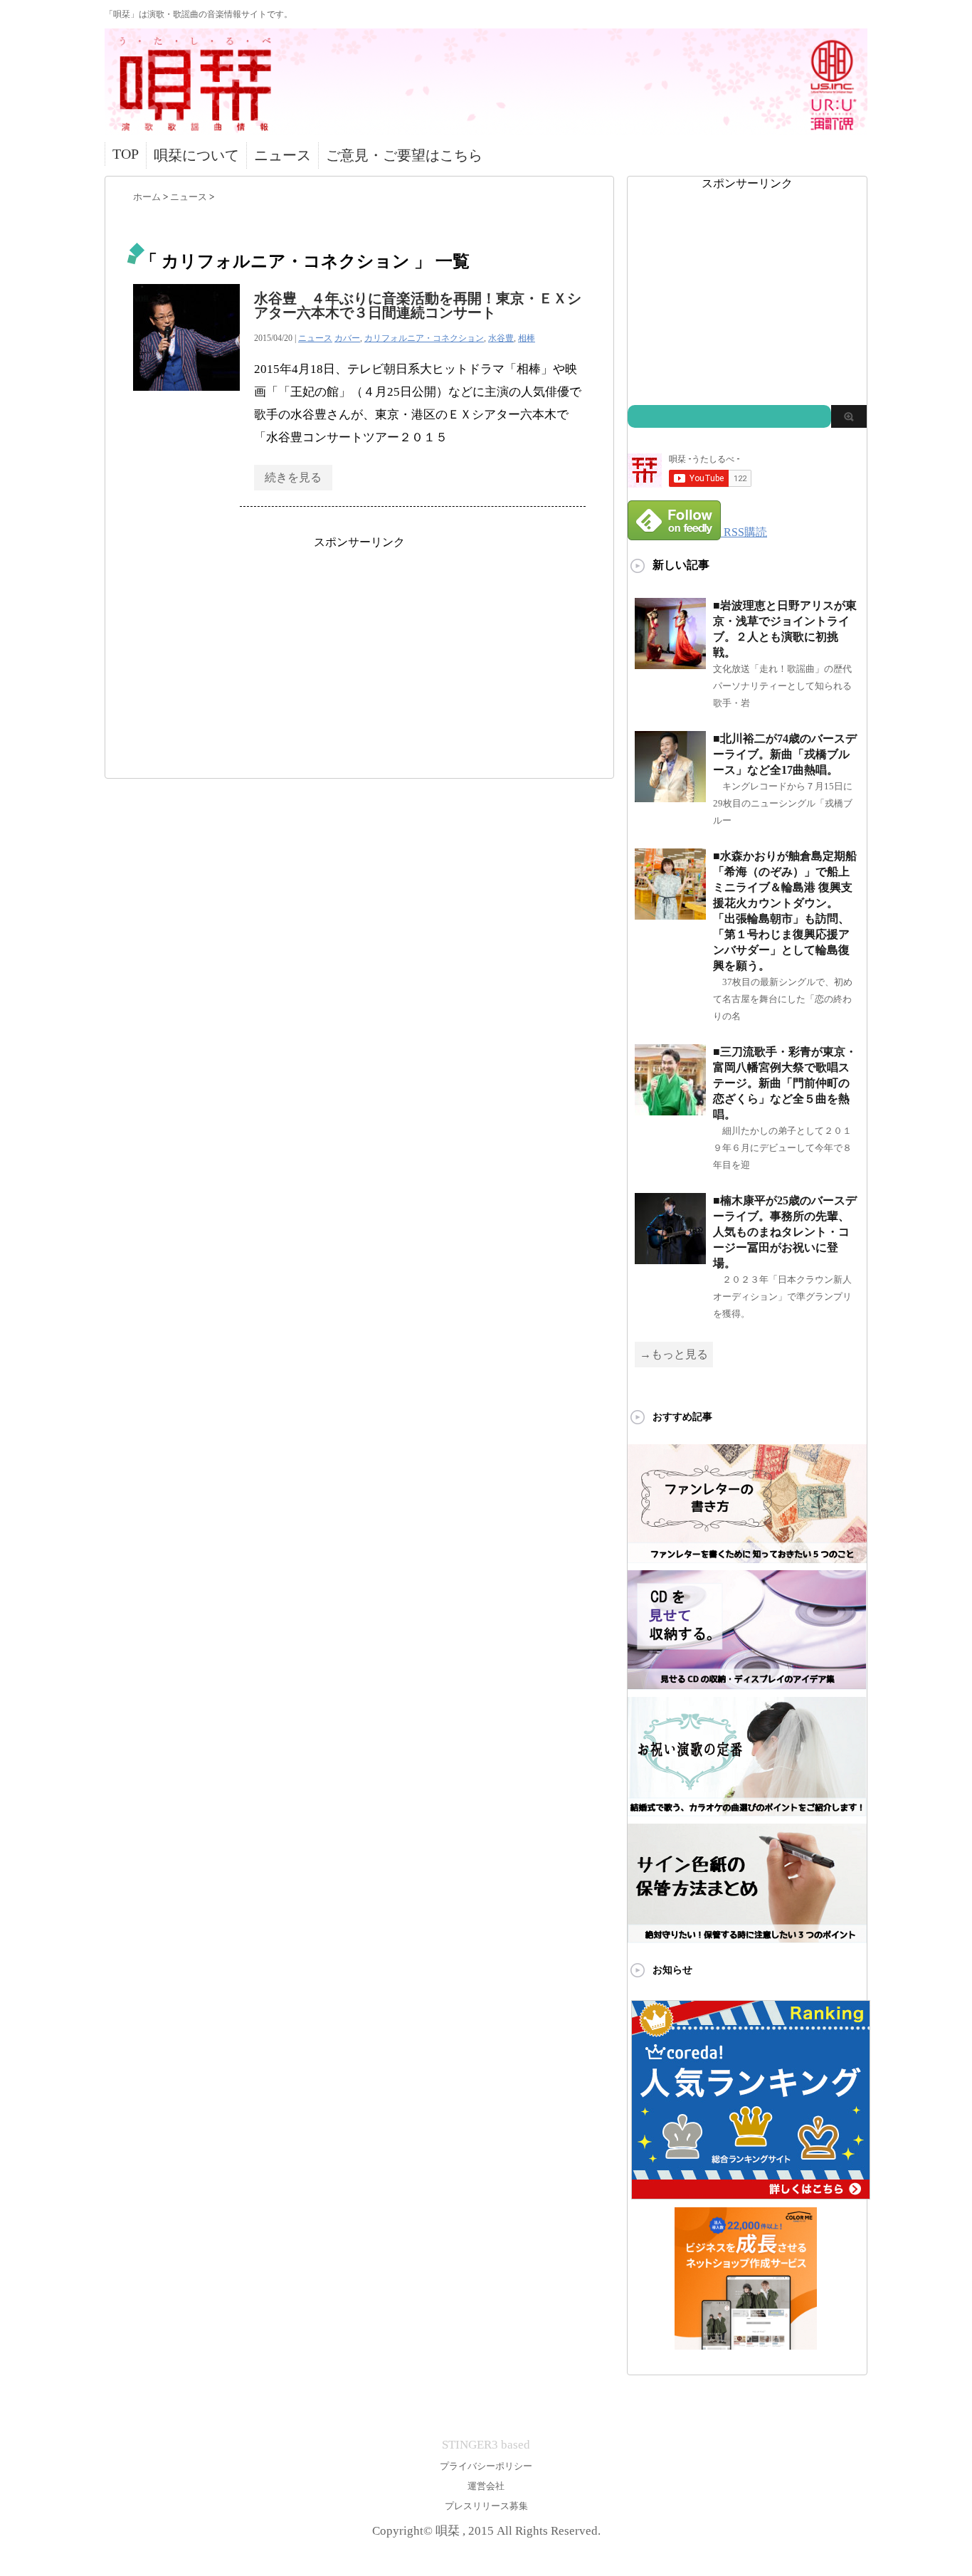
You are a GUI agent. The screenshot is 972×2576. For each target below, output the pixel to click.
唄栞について (196, 155)
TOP (126, 154)
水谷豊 (501, 338)
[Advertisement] (359, 650)
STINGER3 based (486, 2445)
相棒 (527, 338)
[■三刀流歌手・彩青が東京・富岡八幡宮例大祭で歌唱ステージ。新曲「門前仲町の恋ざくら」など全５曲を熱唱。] (670, 1109)
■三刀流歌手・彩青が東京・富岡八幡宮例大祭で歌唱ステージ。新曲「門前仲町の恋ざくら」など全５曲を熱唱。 (785, 1083)
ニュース (282, 155)
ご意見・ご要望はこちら (404, 155)
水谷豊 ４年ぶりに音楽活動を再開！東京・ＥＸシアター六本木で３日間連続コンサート (418, 305)
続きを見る (293, 477)
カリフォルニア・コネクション (424, 338)
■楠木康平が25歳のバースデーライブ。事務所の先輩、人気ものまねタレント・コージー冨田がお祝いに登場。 (785, 1232)
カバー (347, 338)
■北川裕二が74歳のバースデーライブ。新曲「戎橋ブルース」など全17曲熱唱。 (785, 754)
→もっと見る (674, 1354)
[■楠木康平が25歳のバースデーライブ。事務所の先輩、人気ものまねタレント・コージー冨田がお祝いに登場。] (670, 1258)
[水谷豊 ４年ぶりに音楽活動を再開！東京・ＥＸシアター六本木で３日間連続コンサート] (186, 398)
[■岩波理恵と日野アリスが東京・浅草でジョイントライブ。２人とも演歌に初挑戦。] (670, 663)
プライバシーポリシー (486, 2466)
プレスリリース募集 (486, 2506)
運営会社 (486, 2486)
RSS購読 (745, 532)
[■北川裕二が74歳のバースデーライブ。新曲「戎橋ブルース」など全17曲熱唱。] (670, 796)
